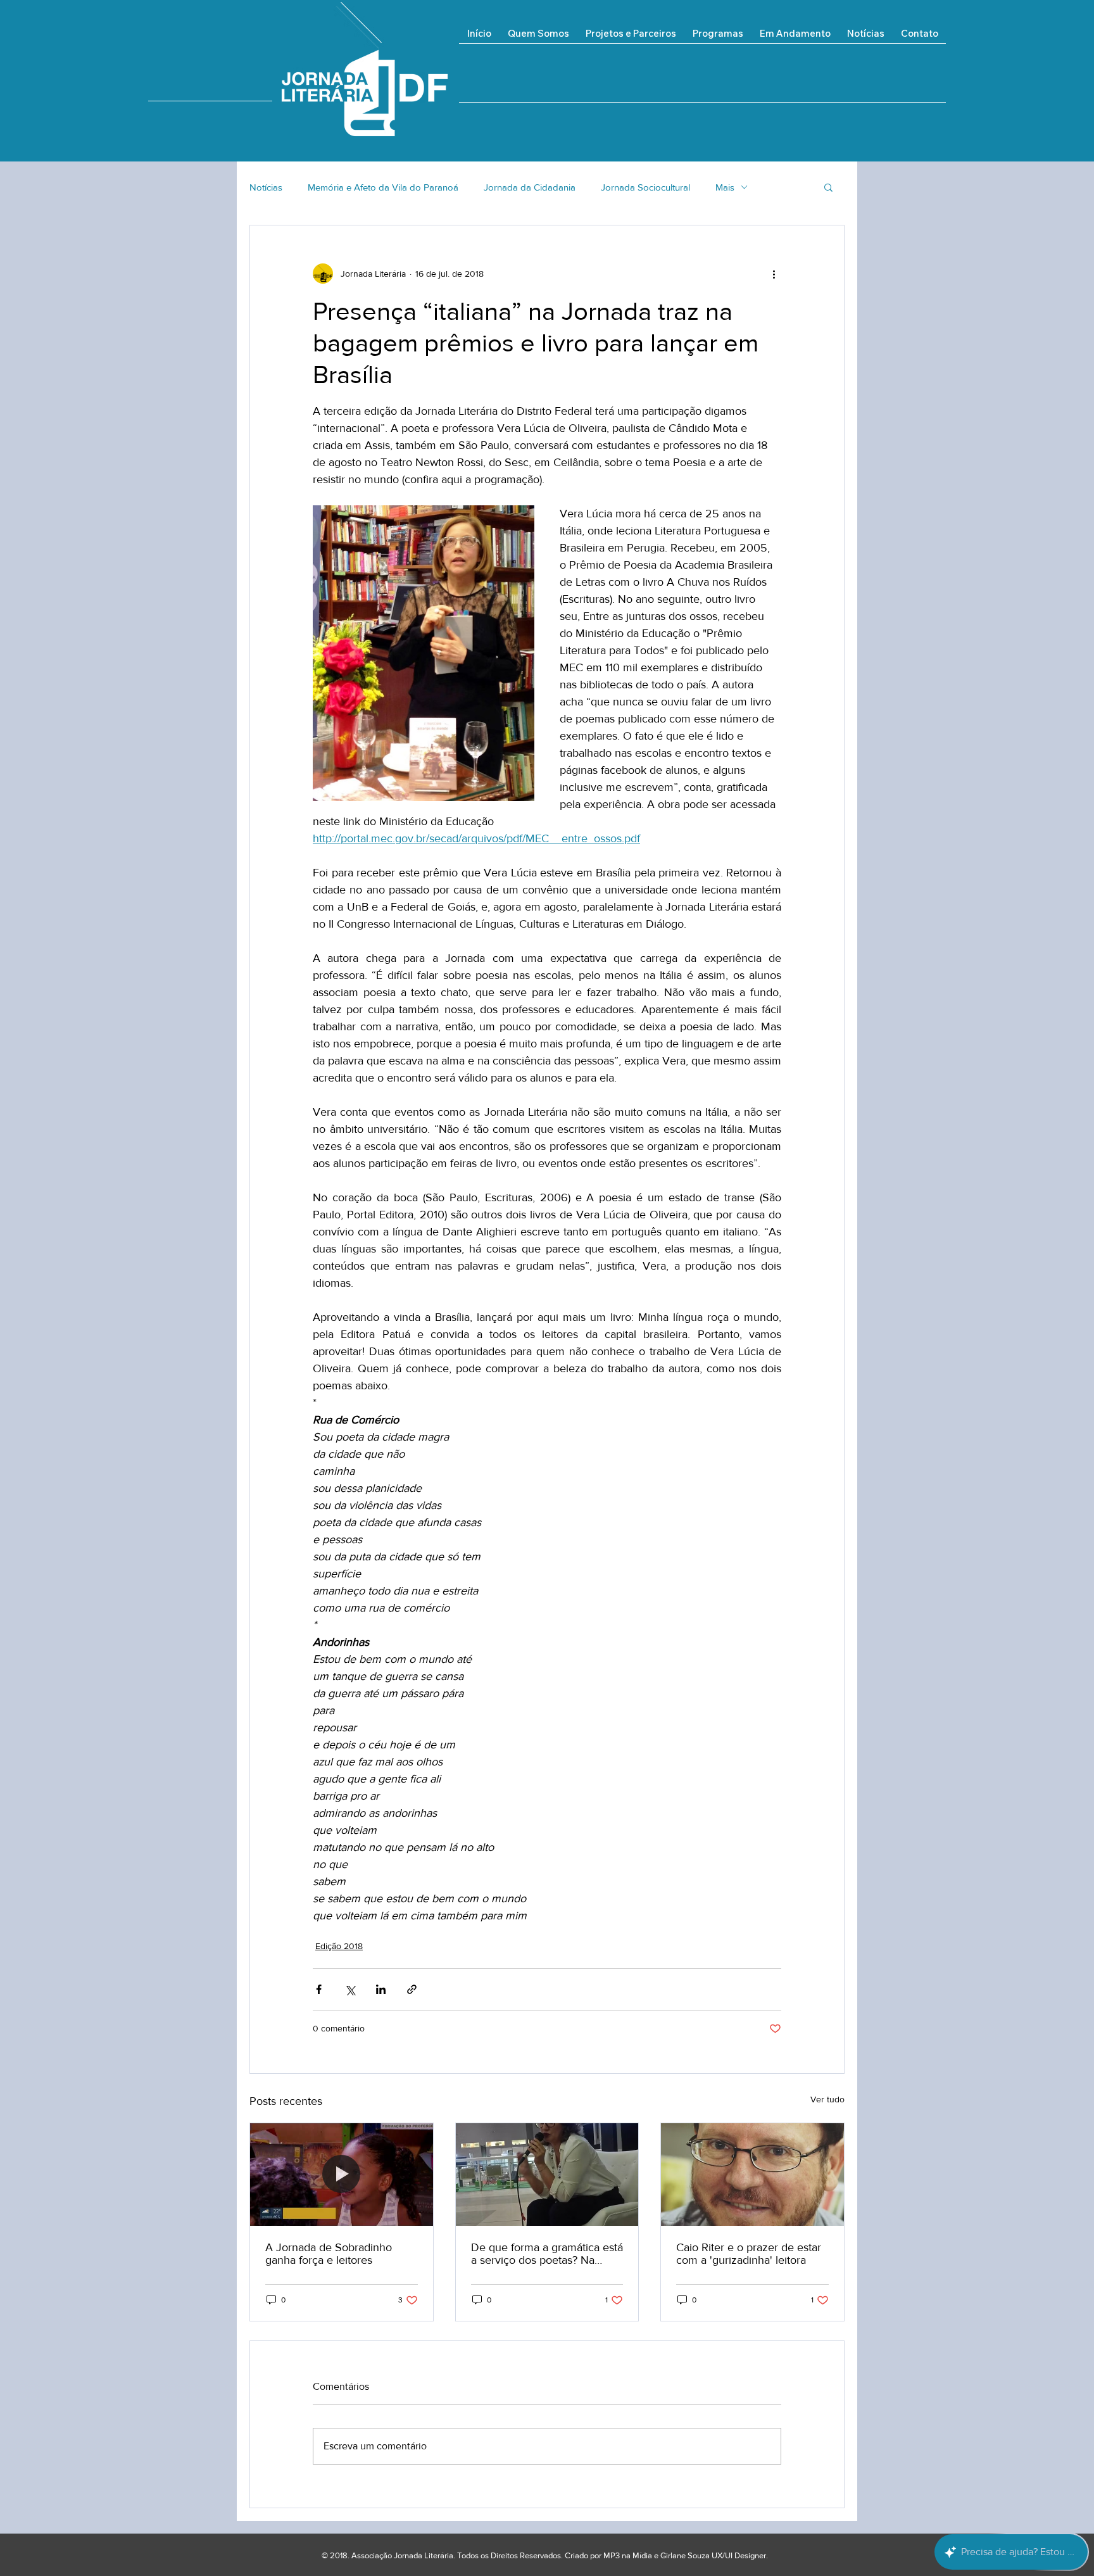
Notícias (266, 187)
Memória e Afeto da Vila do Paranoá (383, 187)
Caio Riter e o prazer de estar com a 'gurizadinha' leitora (749, 2254)
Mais (725, 187)
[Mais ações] (774, 274)
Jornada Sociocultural (645, 187)
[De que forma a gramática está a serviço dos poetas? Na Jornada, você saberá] (547, 2175)
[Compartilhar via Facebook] (319, 1989)
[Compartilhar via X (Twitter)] (350, 1989)
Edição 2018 (339, 1946)
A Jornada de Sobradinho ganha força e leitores (329, 2254)
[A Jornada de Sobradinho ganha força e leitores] (342, 2175)
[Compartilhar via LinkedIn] (381, 1989)
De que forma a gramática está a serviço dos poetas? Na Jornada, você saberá (547, 2254)
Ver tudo (827, 2099)
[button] (795, 38)
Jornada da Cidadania (530, 187)
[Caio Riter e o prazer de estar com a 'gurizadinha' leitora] (752, 2175)
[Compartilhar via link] (412, 1989)
